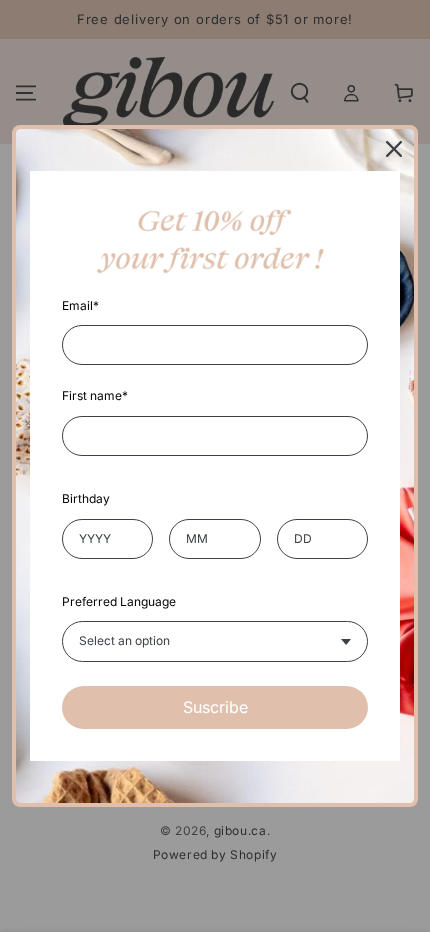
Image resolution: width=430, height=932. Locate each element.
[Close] (394, 149)
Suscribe (215, 707)
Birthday (86, 498)
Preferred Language (119, 601)
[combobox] (215, 641)
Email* (80, 305)
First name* (95, 395)
